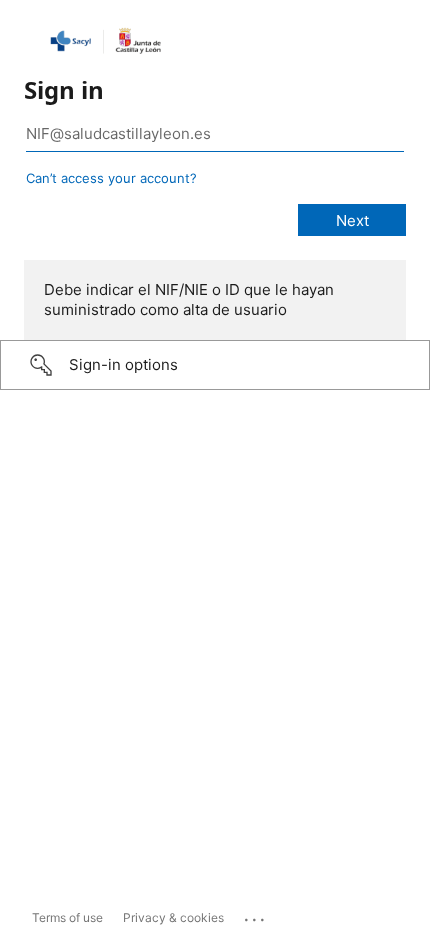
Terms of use (67, 917)
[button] (215, 365)
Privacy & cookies (173, 917)
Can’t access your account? (111, 178)
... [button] (256, 915)
